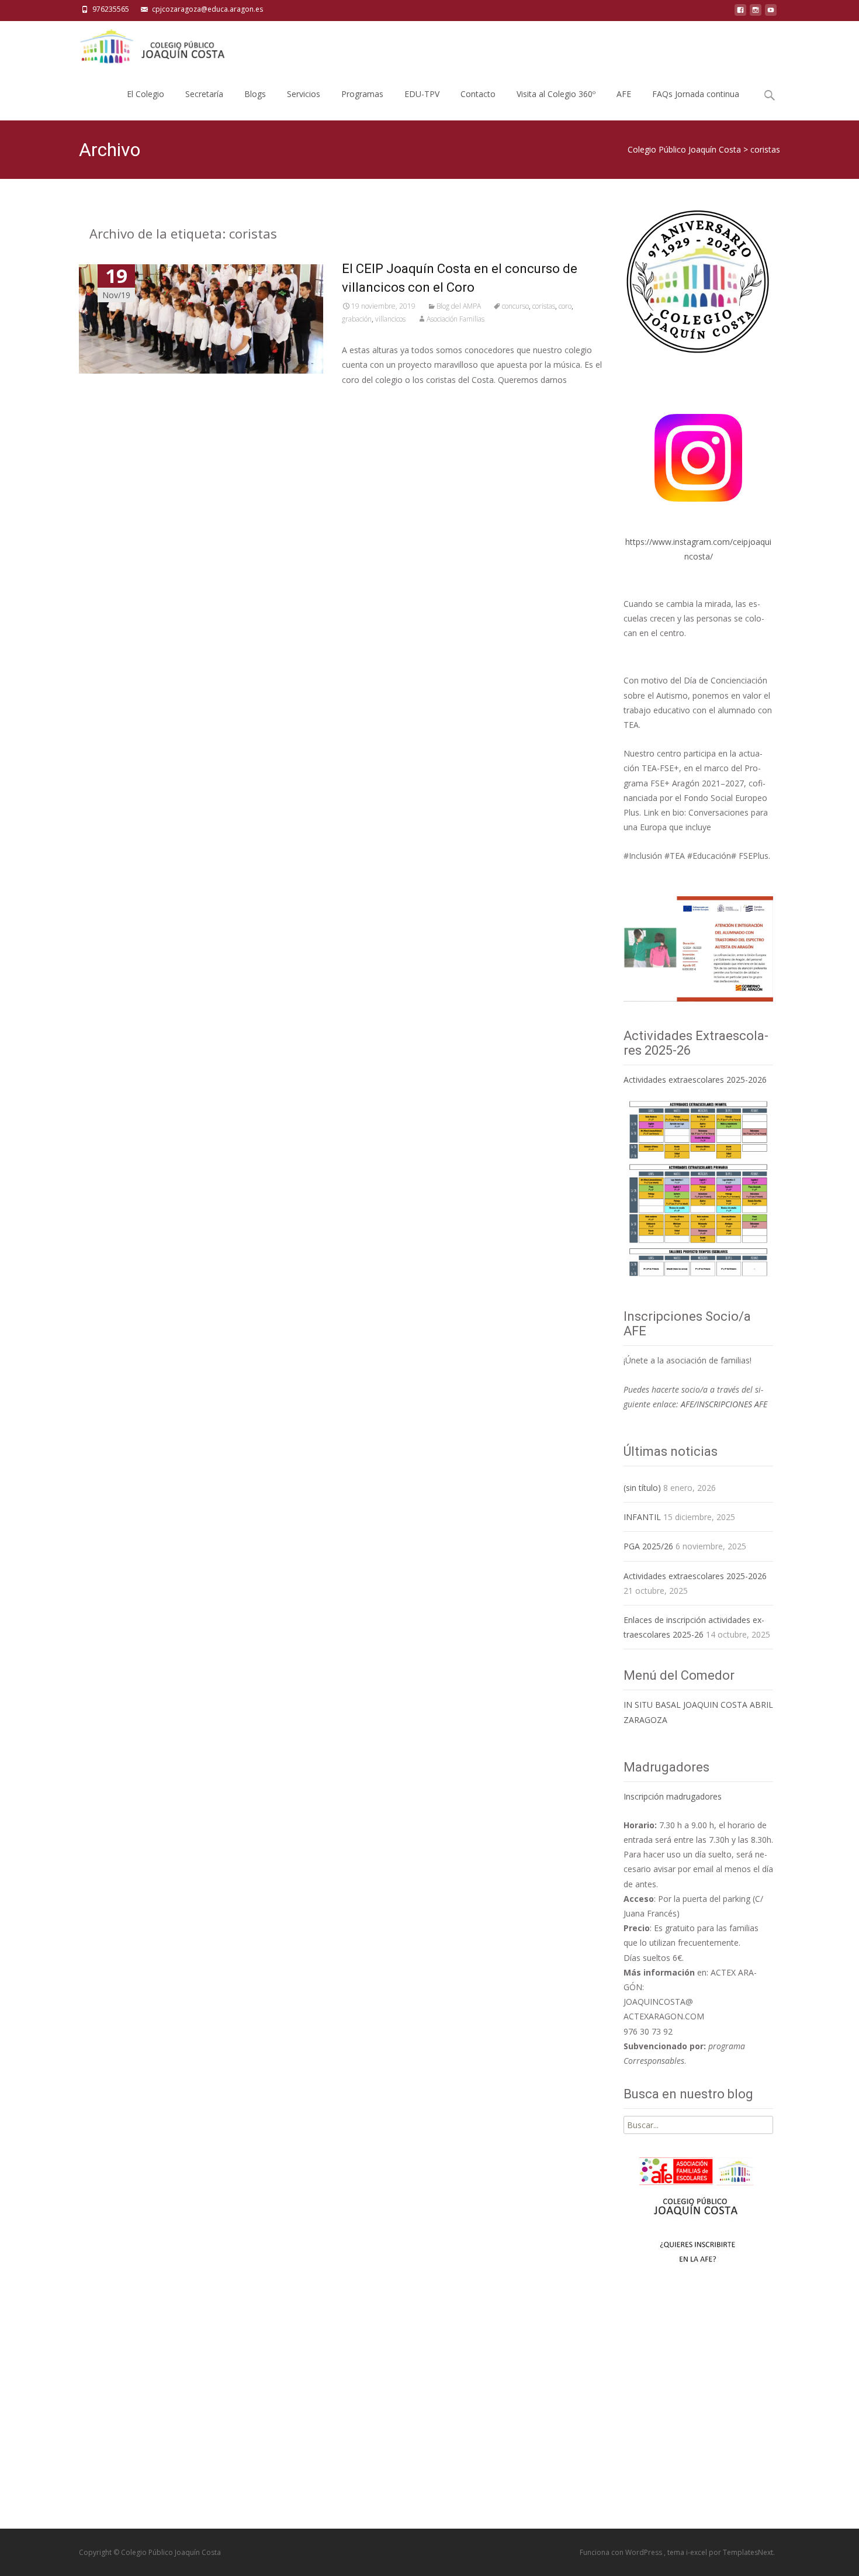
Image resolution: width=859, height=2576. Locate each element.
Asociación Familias (456, 319)
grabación (357, 319)
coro (565, 306)
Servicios (304, 94)
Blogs (255, 94)
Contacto (478, 94)
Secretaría (204, 94)
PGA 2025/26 (648, 1546)
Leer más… (365, 401)
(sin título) (642, 1488)
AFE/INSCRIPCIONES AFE (724, 1404)
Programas (362, 94)
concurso (515, 306)
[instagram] (756, 13)
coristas (544, 306)
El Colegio (146, 94)
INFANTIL (642, 1517)
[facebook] (740, 13)
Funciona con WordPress (622, 2552)
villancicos (390, 319)
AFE (624, 94)
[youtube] (771, 13)
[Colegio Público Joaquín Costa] (151, 44)
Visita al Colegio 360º (556, 94)
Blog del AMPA (459, 306)
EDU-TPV (422, 94)
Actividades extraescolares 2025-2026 (695, 1080)
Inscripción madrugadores (673, 1796)
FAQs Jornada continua (696, 94)
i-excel (697, 2552)
